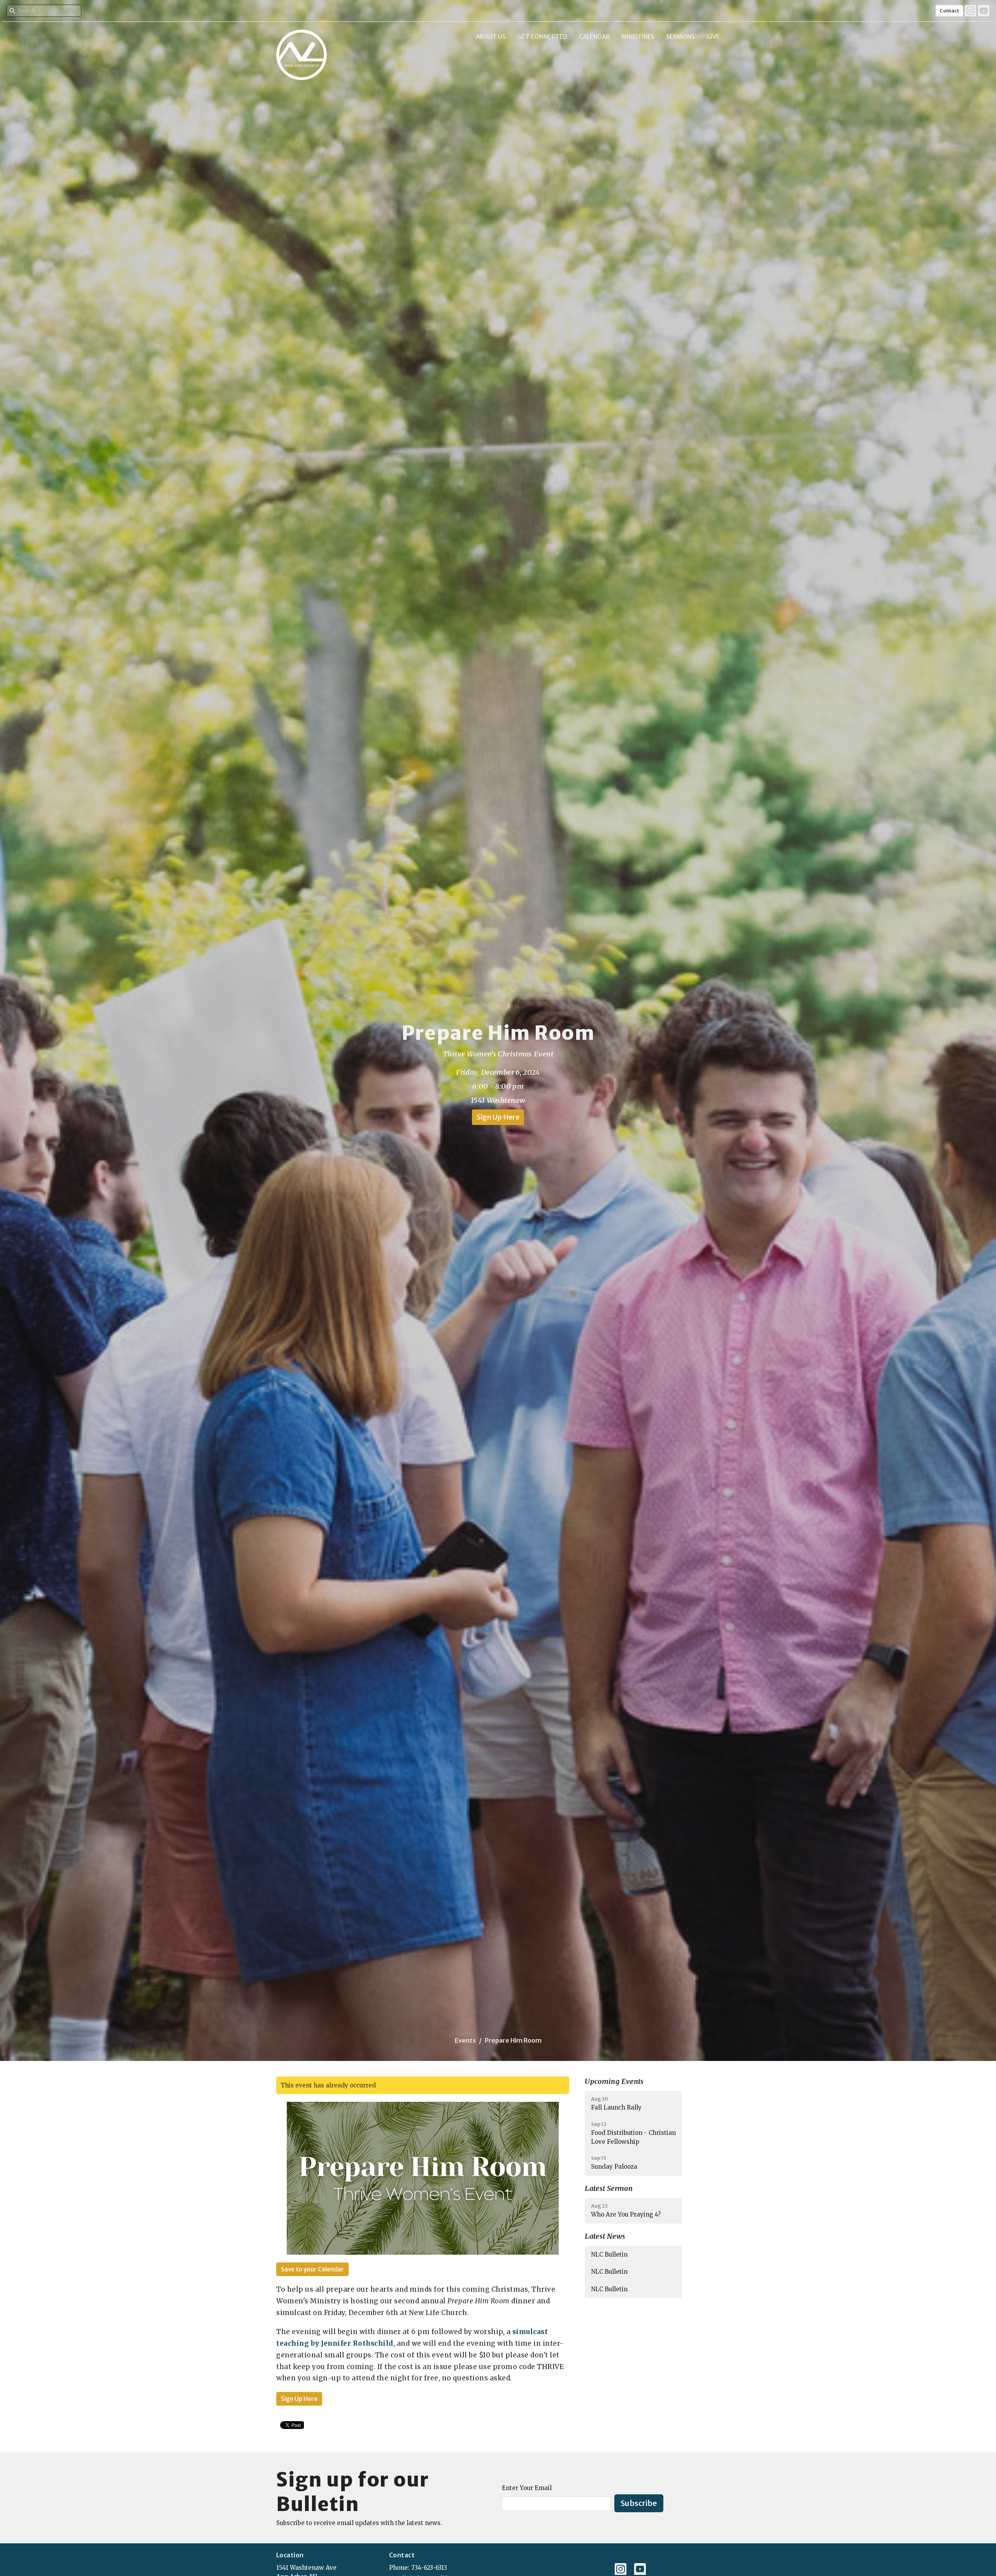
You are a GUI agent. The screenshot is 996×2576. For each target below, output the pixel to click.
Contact (949, 11)
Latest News (605, 2236)
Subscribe (639, 2503)
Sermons (680, 37)
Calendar (594, 37)
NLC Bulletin (609, 2254)
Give (713, 37)
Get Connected (542, 37)
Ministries (638, 37)
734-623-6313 (429, 2568)
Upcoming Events (614, 2081)
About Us (491, 37)
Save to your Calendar (312, 2269)
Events (465, 2040)
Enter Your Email (527, 2488)
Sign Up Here (498, 1117)
